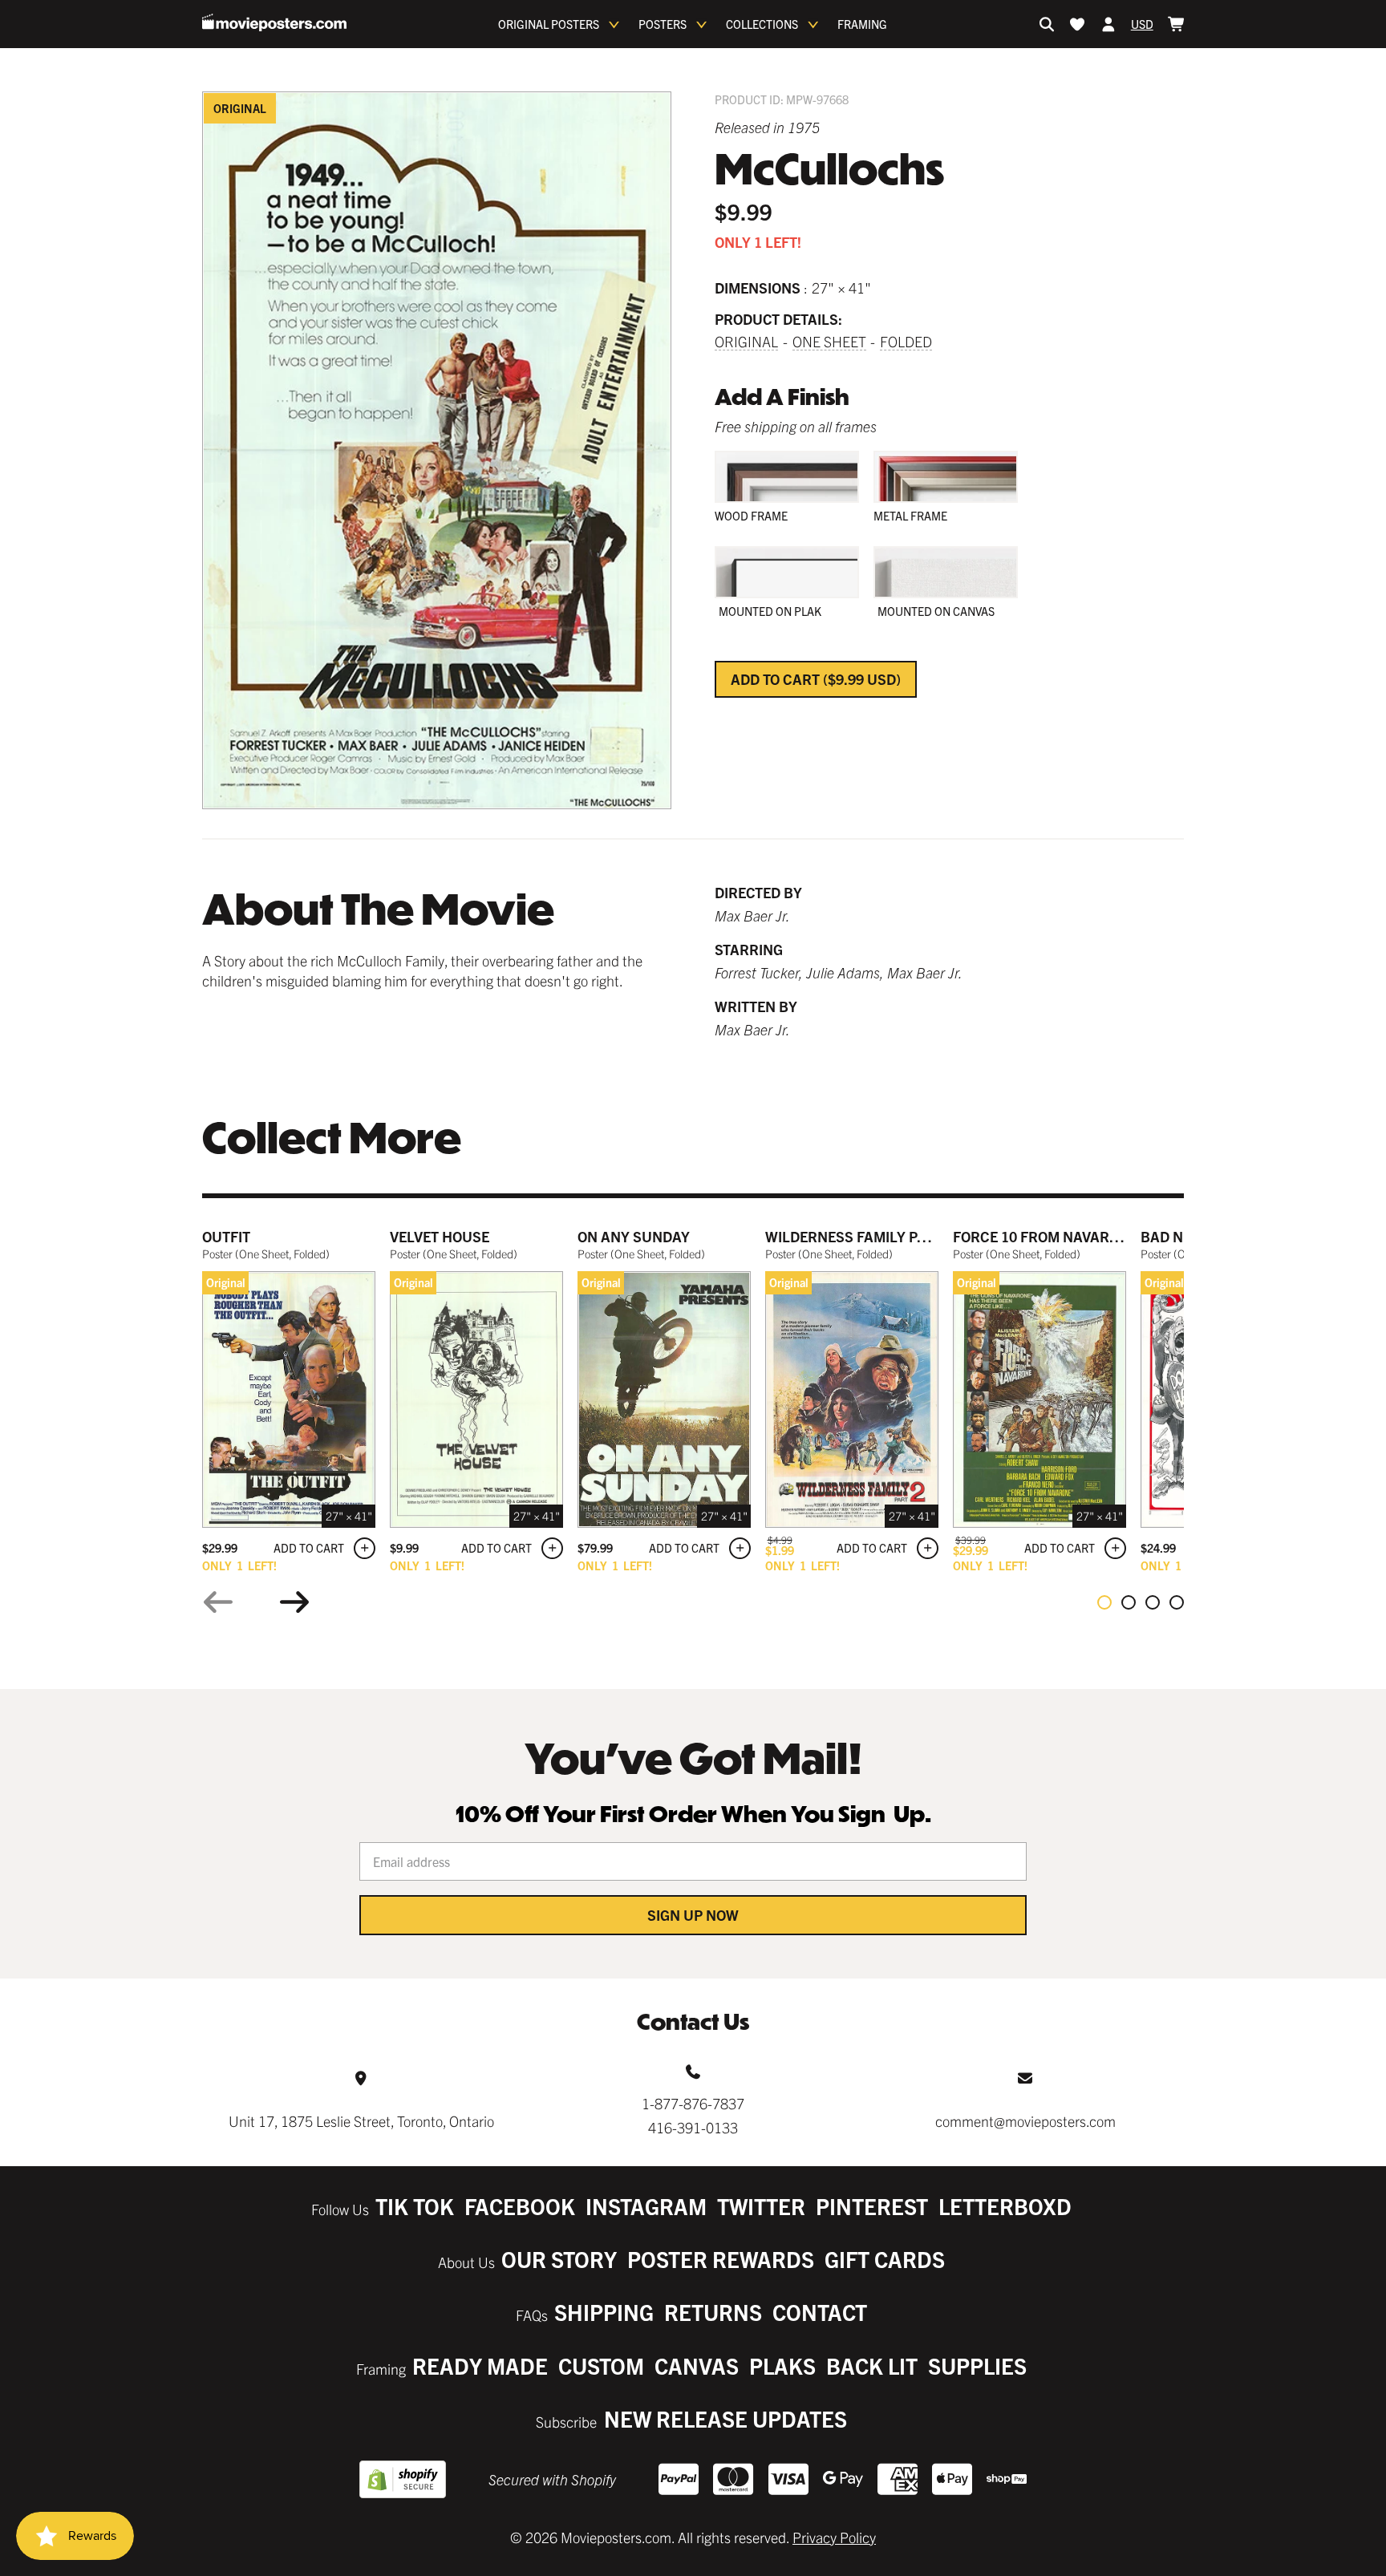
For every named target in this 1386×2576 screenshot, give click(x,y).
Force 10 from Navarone (1045, 1236)
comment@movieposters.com (1025, 2121)
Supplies (977, 2365)
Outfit (226, 1236)
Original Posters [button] (549, 24)
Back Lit (872, 2365)
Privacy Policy (834, 2537)
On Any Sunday (634, 1236)
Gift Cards (885, 2259)
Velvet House (440, 1236)
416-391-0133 (693, 2127)
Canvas (697, 2365)
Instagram (646, 2206)
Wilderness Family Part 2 (860, 1236)
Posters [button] (663, 24)
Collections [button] (762, 24)
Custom (601, 2365)
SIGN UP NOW (693, 1915)
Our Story (559, 2259)
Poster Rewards (721, 2259)
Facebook (520, 2206)
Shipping (604, 2312)
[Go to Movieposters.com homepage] (274, 22)
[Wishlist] (1077, 24)
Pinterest (872, 2206)
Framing (862, 24)
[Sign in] (1108, 24)
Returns (713, 2312)
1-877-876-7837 (693, 2103)
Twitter (761, 2206)
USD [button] (1142, 24)
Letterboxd (1005, 2206)
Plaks (782, 2365)
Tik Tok (415, 2206)
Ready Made (480, 2365)
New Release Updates (725, 2418)
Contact (820, 2312)
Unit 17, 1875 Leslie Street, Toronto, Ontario (361, 2121)
